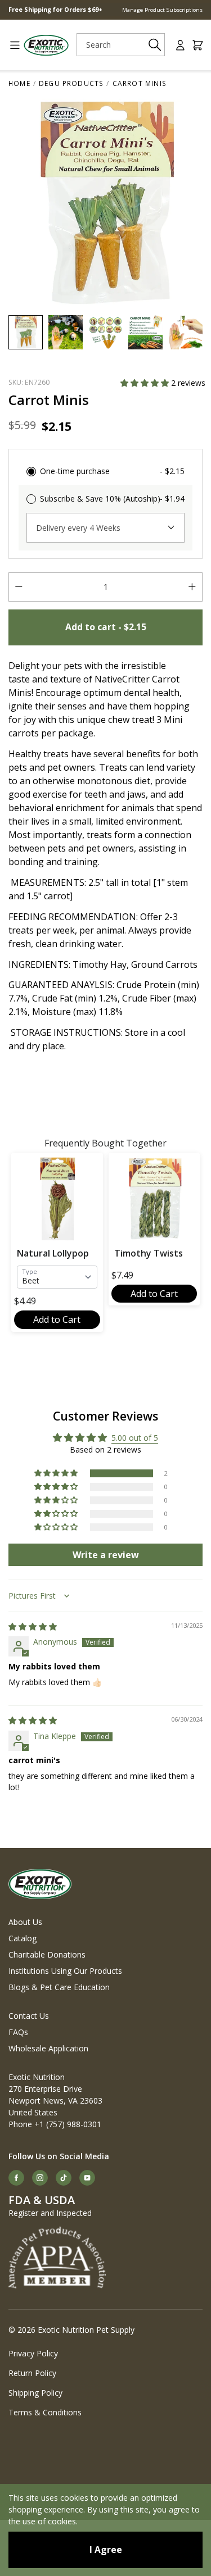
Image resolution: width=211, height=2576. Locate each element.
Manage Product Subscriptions (162, 10)
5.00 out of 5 (135, 1438)
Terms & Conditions (45, 2412)
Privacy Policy (33, 2353)
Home (19, 83)
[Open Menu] (11, 45)
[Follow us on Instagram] (40, 2178)
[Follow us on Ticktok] (64, 2178)
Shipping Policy (35, 2393)
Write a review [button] (106, 1555)
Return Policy (32, 2373)
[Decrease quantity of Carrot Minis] (19, 587)
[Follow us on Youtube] (87, 2178)
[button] (146, 383)
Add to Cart (57, 1319)
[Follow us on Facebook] (16, 2178)
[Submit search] (154, 45)
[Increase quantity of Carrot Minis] (192, 587)
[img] (33, 1626)
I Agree (106, 2550)
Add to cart (106, 627)
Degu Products (71, 83)
